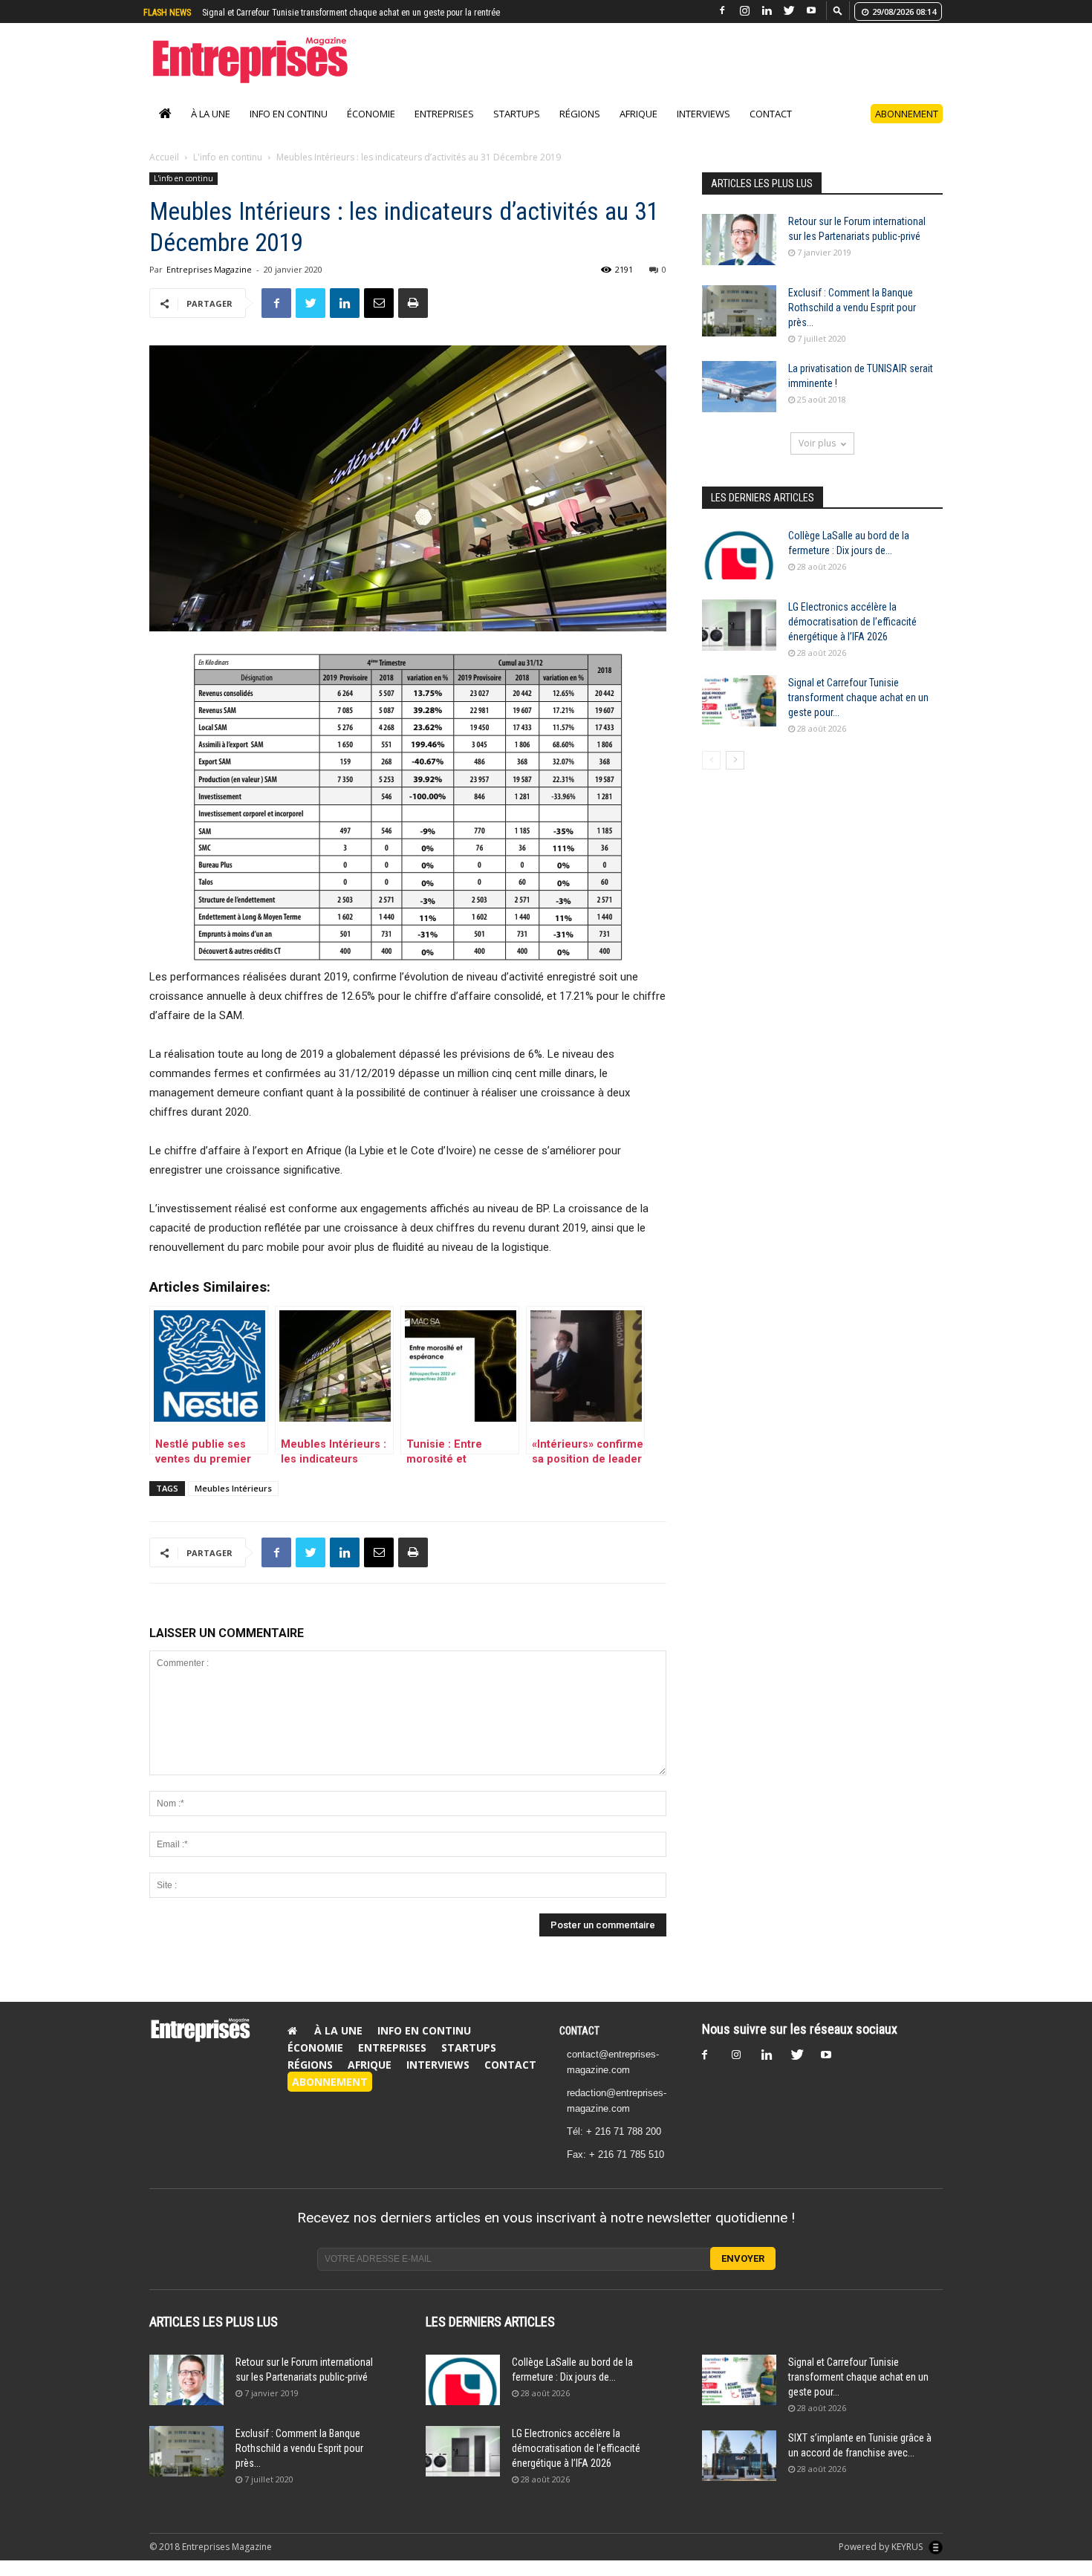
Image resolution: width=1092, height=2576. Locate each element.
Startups (517, 129)
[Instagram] (744, 11)
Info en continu (289, 129)
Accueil (164, 173)
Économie (371, 129)
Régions (580, 129)
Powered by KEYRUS (882, 2562)
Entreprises (444, 129)
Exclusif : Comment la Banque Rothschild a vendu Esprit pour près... (852, 323)
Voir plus (817, 459)
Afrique (638, 129)
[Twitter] (789, 11)
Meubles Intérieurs (233, 1504)
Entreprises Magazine (209, 285)
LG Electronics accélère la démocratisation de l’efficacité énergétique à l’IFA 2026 (852, 637)
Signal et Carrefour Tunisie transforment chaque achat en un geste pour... (858, 713)
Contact (771, 129)
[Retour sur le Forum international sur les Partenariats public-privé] (739, 255)
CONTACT (579, 2046)
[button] (838, 10)
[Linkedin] (767, 11)
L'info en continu (228, 173)
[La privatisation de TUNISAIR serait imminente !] (739, 402)
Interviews (703, 129)
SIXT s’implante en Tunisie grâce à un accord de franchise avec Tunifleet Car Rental (355, 13)
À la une (211, 129)
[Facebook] (722, 11)
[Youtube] (811, 11)
